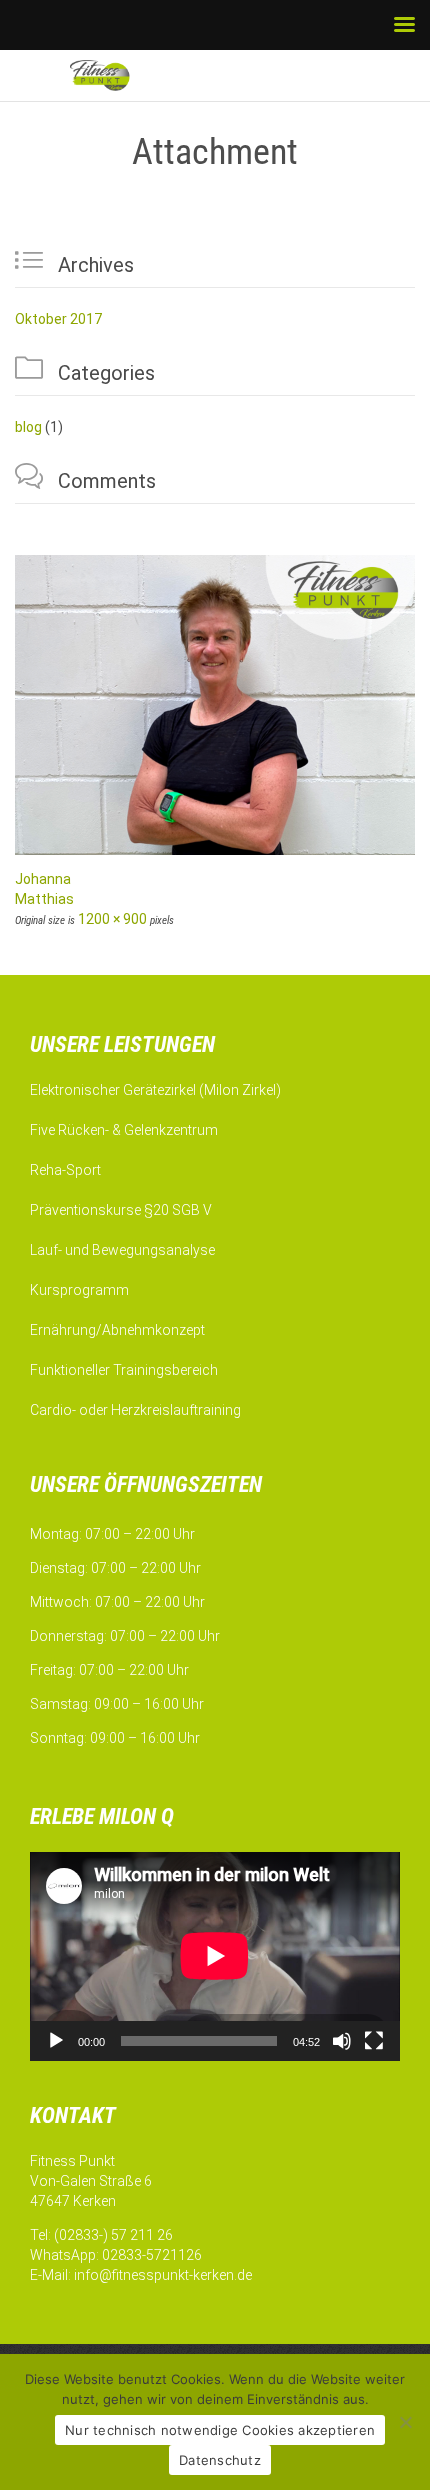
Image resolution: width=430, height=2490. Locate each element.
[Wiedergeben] (56, 2041)
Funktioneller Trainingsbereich (124, 1370)
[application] (215, 1956)
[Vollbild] (374, 2041)
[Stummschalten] (342, 2041)
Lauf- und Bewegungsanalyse (122, 1250)
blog (28, 427)
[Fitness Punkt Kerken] (120, 75)
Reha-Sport (65, 1170)
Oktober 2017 (58, 319)
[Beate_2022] (215, 705)
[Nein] (405, 2422)
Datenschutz (220, 2460)
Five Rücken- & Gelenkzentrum (124, 1130)
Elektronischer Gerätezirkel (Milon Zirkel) (155, 1090)
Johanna (43, 879)
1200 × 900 (112, 919)
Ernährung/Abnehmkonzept (117, 1330)
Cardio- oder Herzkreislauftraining (135, 1410)
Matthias (44, 899)
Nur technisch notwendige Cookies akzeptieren (220, 2430)
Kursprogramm (79, 1290)
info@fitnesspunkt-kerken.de (163, 2275)
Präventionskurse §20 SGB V (121, 1210)
